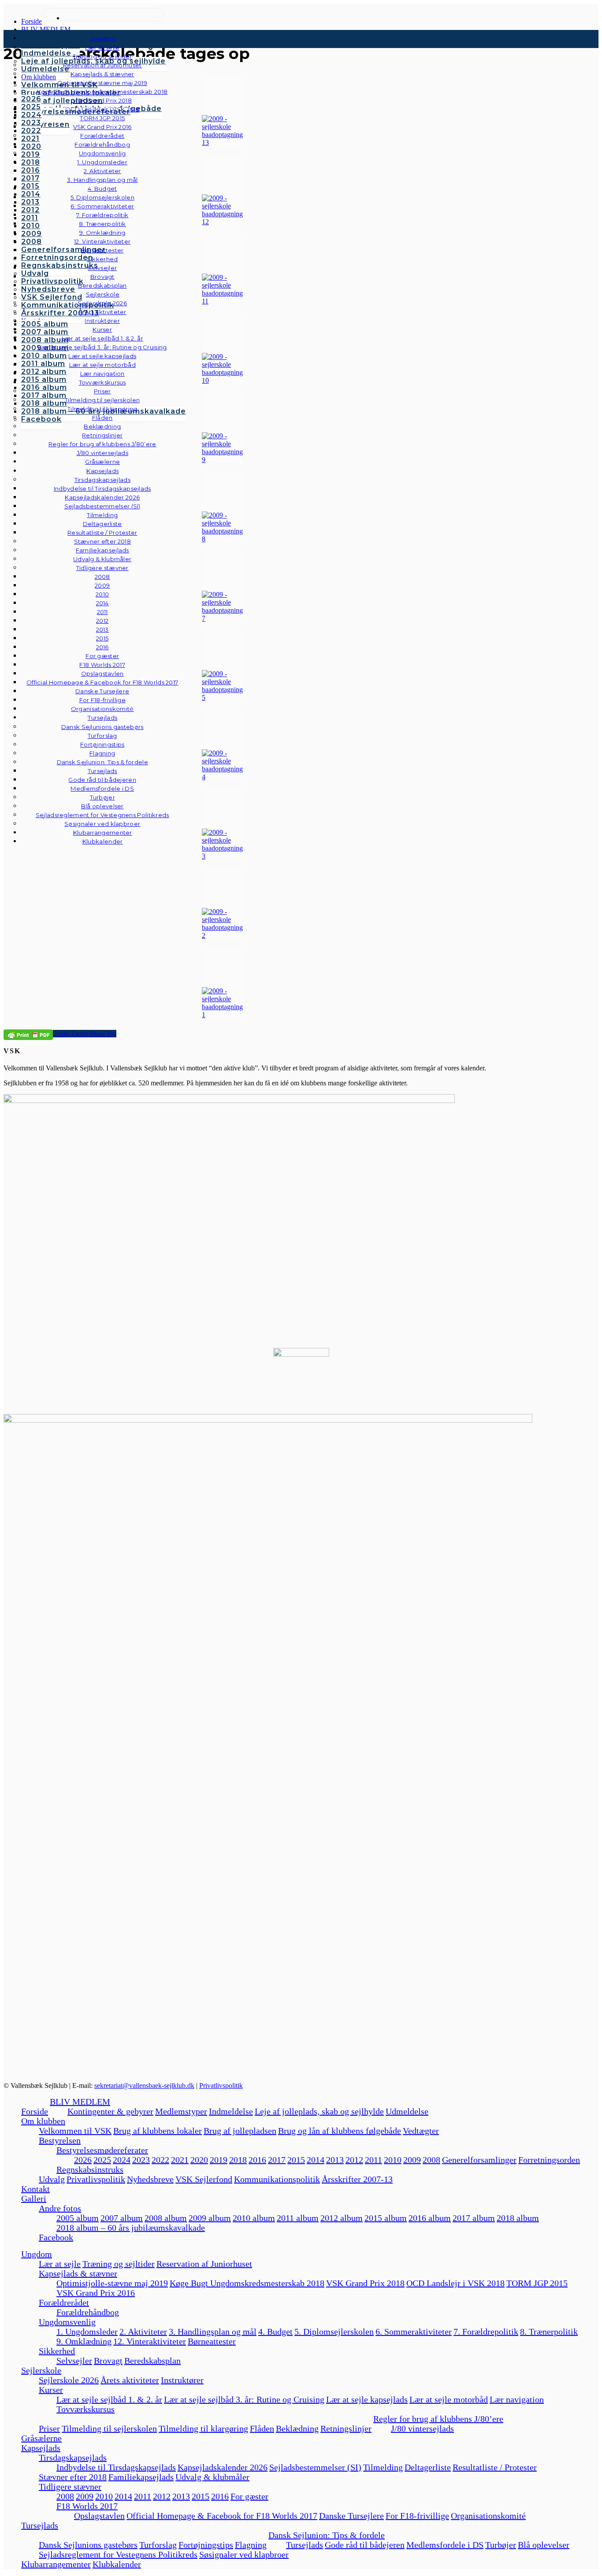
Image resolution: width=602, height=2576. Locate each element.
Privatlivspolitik (221, 2086)
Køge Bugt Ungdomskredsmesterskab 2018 (247, 2283)
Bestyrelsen (60, 2140)
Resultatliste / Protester (495, 2467)
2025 (102, 2160)
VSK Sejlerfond (204, 2179)
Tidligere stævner (70, 2487)
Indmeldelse (231, 2111)
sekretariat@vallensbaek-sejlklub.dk (144, 2086)
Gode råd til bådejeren (365, 2545)
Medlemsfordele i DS (445, 2545)
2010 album (254, 2218)
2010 (393, 2160)
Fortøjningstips (206, 2545)
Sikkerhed (57, 2351)
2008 (431, 2160)
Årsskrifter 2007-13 (357, 2179)
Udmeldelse (407, 2111)
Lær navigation (517, 2399)
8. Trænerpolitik (549, 2332)
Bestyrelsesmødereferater (102, 2150)
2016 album (430, 2218)
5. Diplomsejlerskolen (334, 2332)
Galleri (34, 2198)
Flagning (251, 2545)
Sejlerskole (41, 2370)
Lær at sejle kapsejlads (367, 2399)
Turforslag (158, 2545)
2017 (277, 2160)
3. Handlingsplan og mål (213, 2332)
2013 (335, 2160)
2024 (122, 2160)
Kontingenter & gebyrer (110, 2111)
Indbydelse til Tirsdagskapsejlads (116, 2467)
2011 (373, 2160)
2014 (316, 2160)
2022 (160, 2160)
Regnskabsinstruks (90, 2169)
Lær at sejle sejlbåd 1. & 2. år (109, 2399)
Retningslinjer (346, 2428)
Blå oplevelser (544, 2545)
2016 (257, 2160)
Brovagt (108, 2361)
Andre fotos (60, 2208)
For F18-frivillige (417, 2516)
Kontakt (35, 2189)
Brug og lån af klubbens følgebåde (340, 2131)
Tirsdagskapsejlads (73, 2458)
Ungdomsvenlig (67, 2322)
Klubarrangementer (103, 833)
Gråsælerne (102, 462)
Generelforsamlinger (479, 2160)
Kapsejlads (41, 2448)
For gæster (249, 2496)
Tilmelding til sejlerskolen (109, 2428)
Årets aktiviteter (130, 2380)
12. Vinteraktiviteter (150, 2341)
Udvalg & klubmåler (212, 2477)
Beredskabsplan (102, 285)
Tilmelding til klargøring (203, 2428)
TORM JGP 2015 (537, 2283)
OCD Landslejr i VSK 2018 (455, 2283)
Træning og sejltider (119, 2264)
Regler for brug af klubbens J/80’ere (438, 2419)
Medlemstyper (181, 2111)
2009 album (210, 2218)
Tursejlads (102, 718)
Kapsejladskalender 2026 (223, 2467)
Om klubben (43, 2121)
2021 (180, 2160)
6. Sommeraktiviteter (414, 2332)
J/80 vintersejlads (102, 453)
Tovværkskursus (85, 2409)
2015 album (386, 2218)
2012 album (342, 2218)
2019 (219, 2160)
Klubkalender (103, 841)
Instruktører (182, 2380)
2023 (141, 2160)
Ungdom (103, 38)
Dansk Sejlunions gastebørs (88, 2545)
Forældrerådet (64, 2302)
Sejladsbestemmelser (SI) (315, 2467)
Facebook (56, 2237)
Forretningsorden (549, 2160)
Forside (35, 2111)
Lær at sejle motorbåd (449, 2399)
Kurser (51, 2390)
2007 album (122, 2218)
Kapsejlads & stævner (78, 2273)
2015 (296, 2160)
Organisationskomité (102, 709)
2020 (199, 2160)
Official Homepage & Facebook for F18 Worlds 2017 (222, 2516)
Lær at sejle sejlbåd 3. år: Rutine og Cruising (244, 2399)
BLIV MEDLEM (80, 2102)
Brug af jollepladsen (240, 2131)
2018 (238, 2160)
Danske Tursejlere (351, 2516)
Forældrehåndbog (88, 2312)
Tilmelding (383, 2467)
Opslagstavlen (99, 2516)
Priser (49, 2428)
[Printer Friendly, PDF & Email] (28, 1034)
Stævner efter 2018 (73, 2477)
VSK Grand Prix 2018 (365, 2283)
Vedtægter (421, 2131)
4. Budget (275, 2332)
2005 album (78, 2218)
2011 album (298, 2218)
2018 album (518, 2218)
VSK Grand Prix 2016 (96, 2293)
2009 (412, 2160)
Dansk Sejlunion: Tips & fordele (327, 2535)
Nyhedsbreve (150, 2179)
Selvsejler (74, 2361)
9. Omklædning (84, 2341)
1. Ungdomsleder (87, 2332)
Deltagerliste (428, 2467)
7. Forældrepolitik (486, 2332)
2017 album (474, 2218)
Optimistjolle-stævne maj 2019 (112, 2283)
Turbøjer (501, 2545)
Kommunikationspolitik (277, 2179)
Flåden (262, 2428)
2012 (354, 2160)
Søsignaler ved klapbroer (102, 824)
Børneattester (212, 2341)
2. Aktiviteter (143, 2332)
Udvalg (52, 2179)
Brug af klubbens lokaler (158, 2131)
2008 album (166, 2218)
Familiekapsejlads (141, 2477)
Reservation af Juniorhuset (204, 2264)
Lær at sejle (60, 2264)
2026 (83, 2160)
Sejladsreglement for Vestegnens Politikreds (118, 2554)
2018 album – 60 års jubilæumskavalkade (131, 2228)
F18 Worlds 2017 (87, 2506)
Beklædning (297, 2428)
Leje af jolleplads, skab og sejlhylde (319, 2111)
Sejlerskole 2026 (69, 2380)
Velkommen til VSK (75, 2131)
